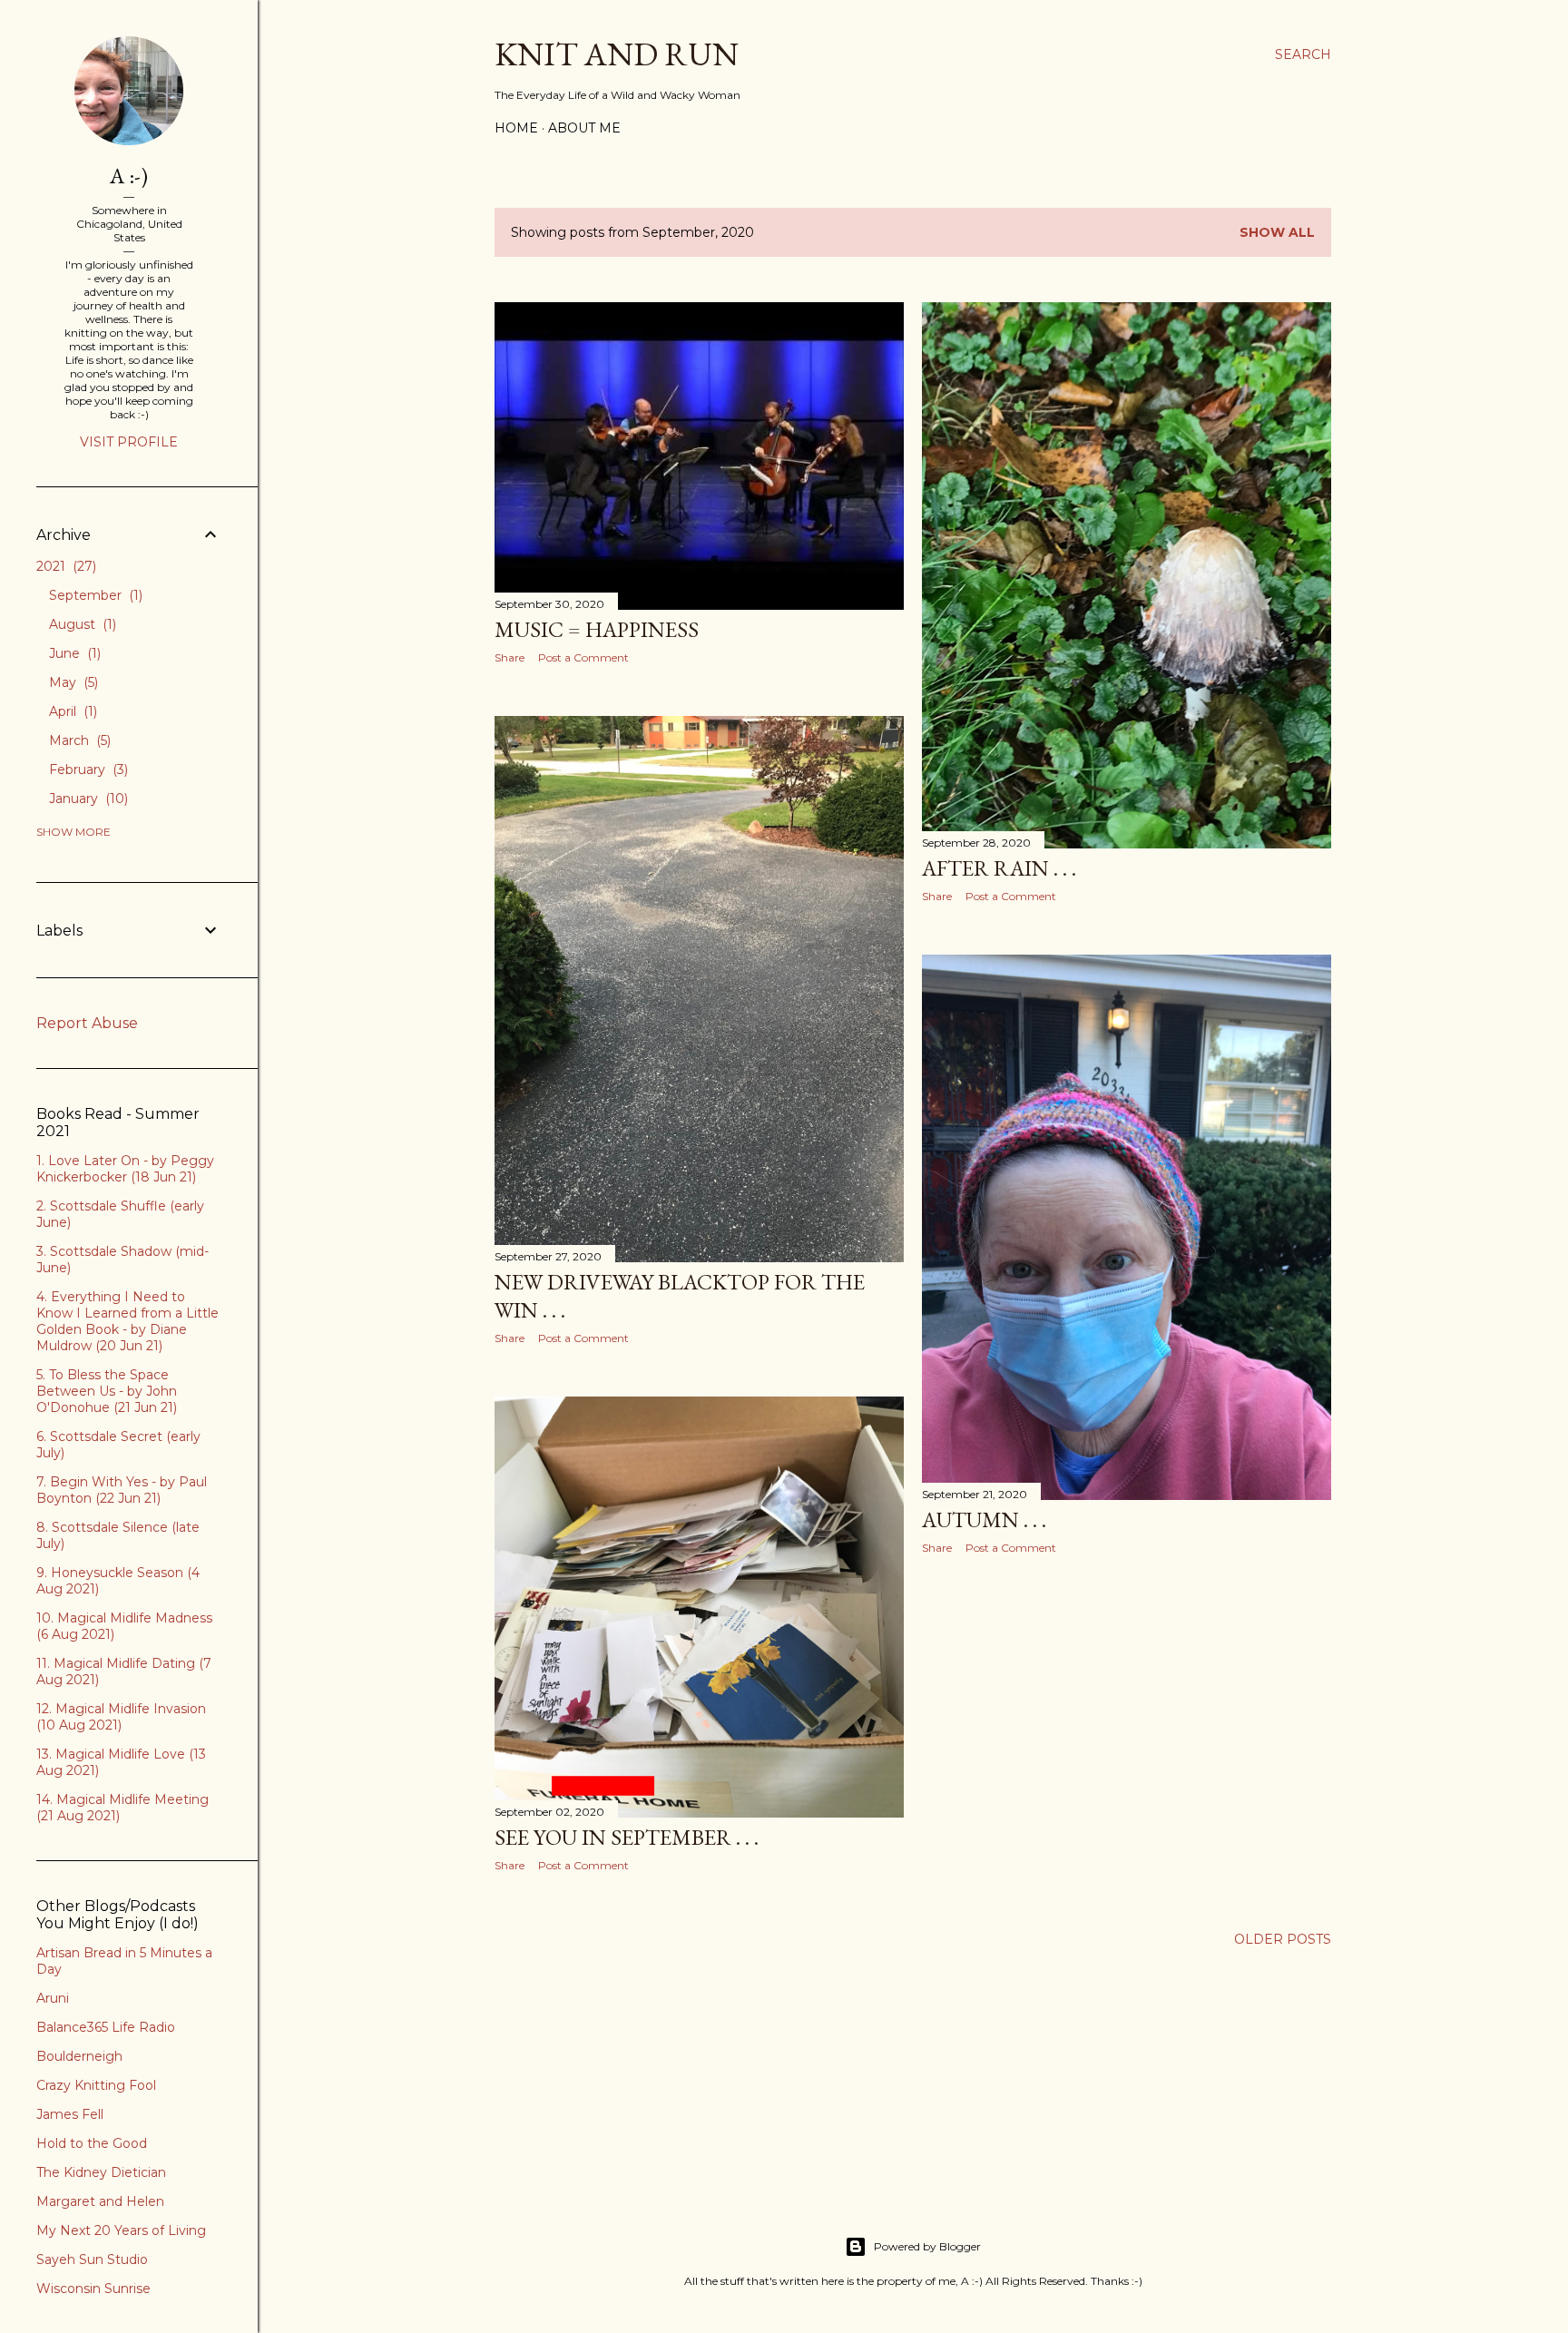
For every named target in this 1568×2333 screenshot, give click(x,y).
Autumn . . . (984, 1519)
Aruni (53, 1998)
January (87, 799)
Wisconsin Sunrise (93, 2289)
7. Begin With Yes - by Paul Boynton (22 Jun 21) (122, 1490)
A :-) (129, 176)
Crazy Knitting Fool (96, 2085)
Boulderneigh (79, 2056)
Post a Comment (583, 657)
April (71, 711)
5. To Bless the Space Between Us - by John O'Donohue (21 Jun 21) (107, 1391)
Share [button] (510, 657)
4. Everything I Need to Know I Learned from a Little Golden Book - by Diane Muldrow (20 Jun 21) (127, 1321)
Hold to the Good (92, 2143)
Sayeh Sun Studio (92, 2259)
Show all (1277, 232)
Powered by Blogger (927, 2246)
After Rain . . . (999, 868)
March (78, 740)
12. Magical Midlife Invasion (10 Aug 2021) (121, 1717)
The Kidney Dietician (101, 2172)
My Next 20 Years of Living (121, 2230)
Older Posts (1283, 1939)
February (87, 769)
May (72, 682)
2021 (64, 566)
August (81, 624)
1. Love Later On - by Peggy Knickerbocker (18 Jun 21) (125, 1169)
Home (516, 128)
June (73, 653)
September (94, 595)
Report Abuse (87, 1023)
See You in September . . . (627, 1837)
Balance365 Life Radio (106, 2027)
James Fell (70, 2114)
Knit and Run (617, 54)
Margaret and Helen (100, 2201)
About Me (584, 128)
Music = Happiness (597, 629)
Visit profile (129, 442)
